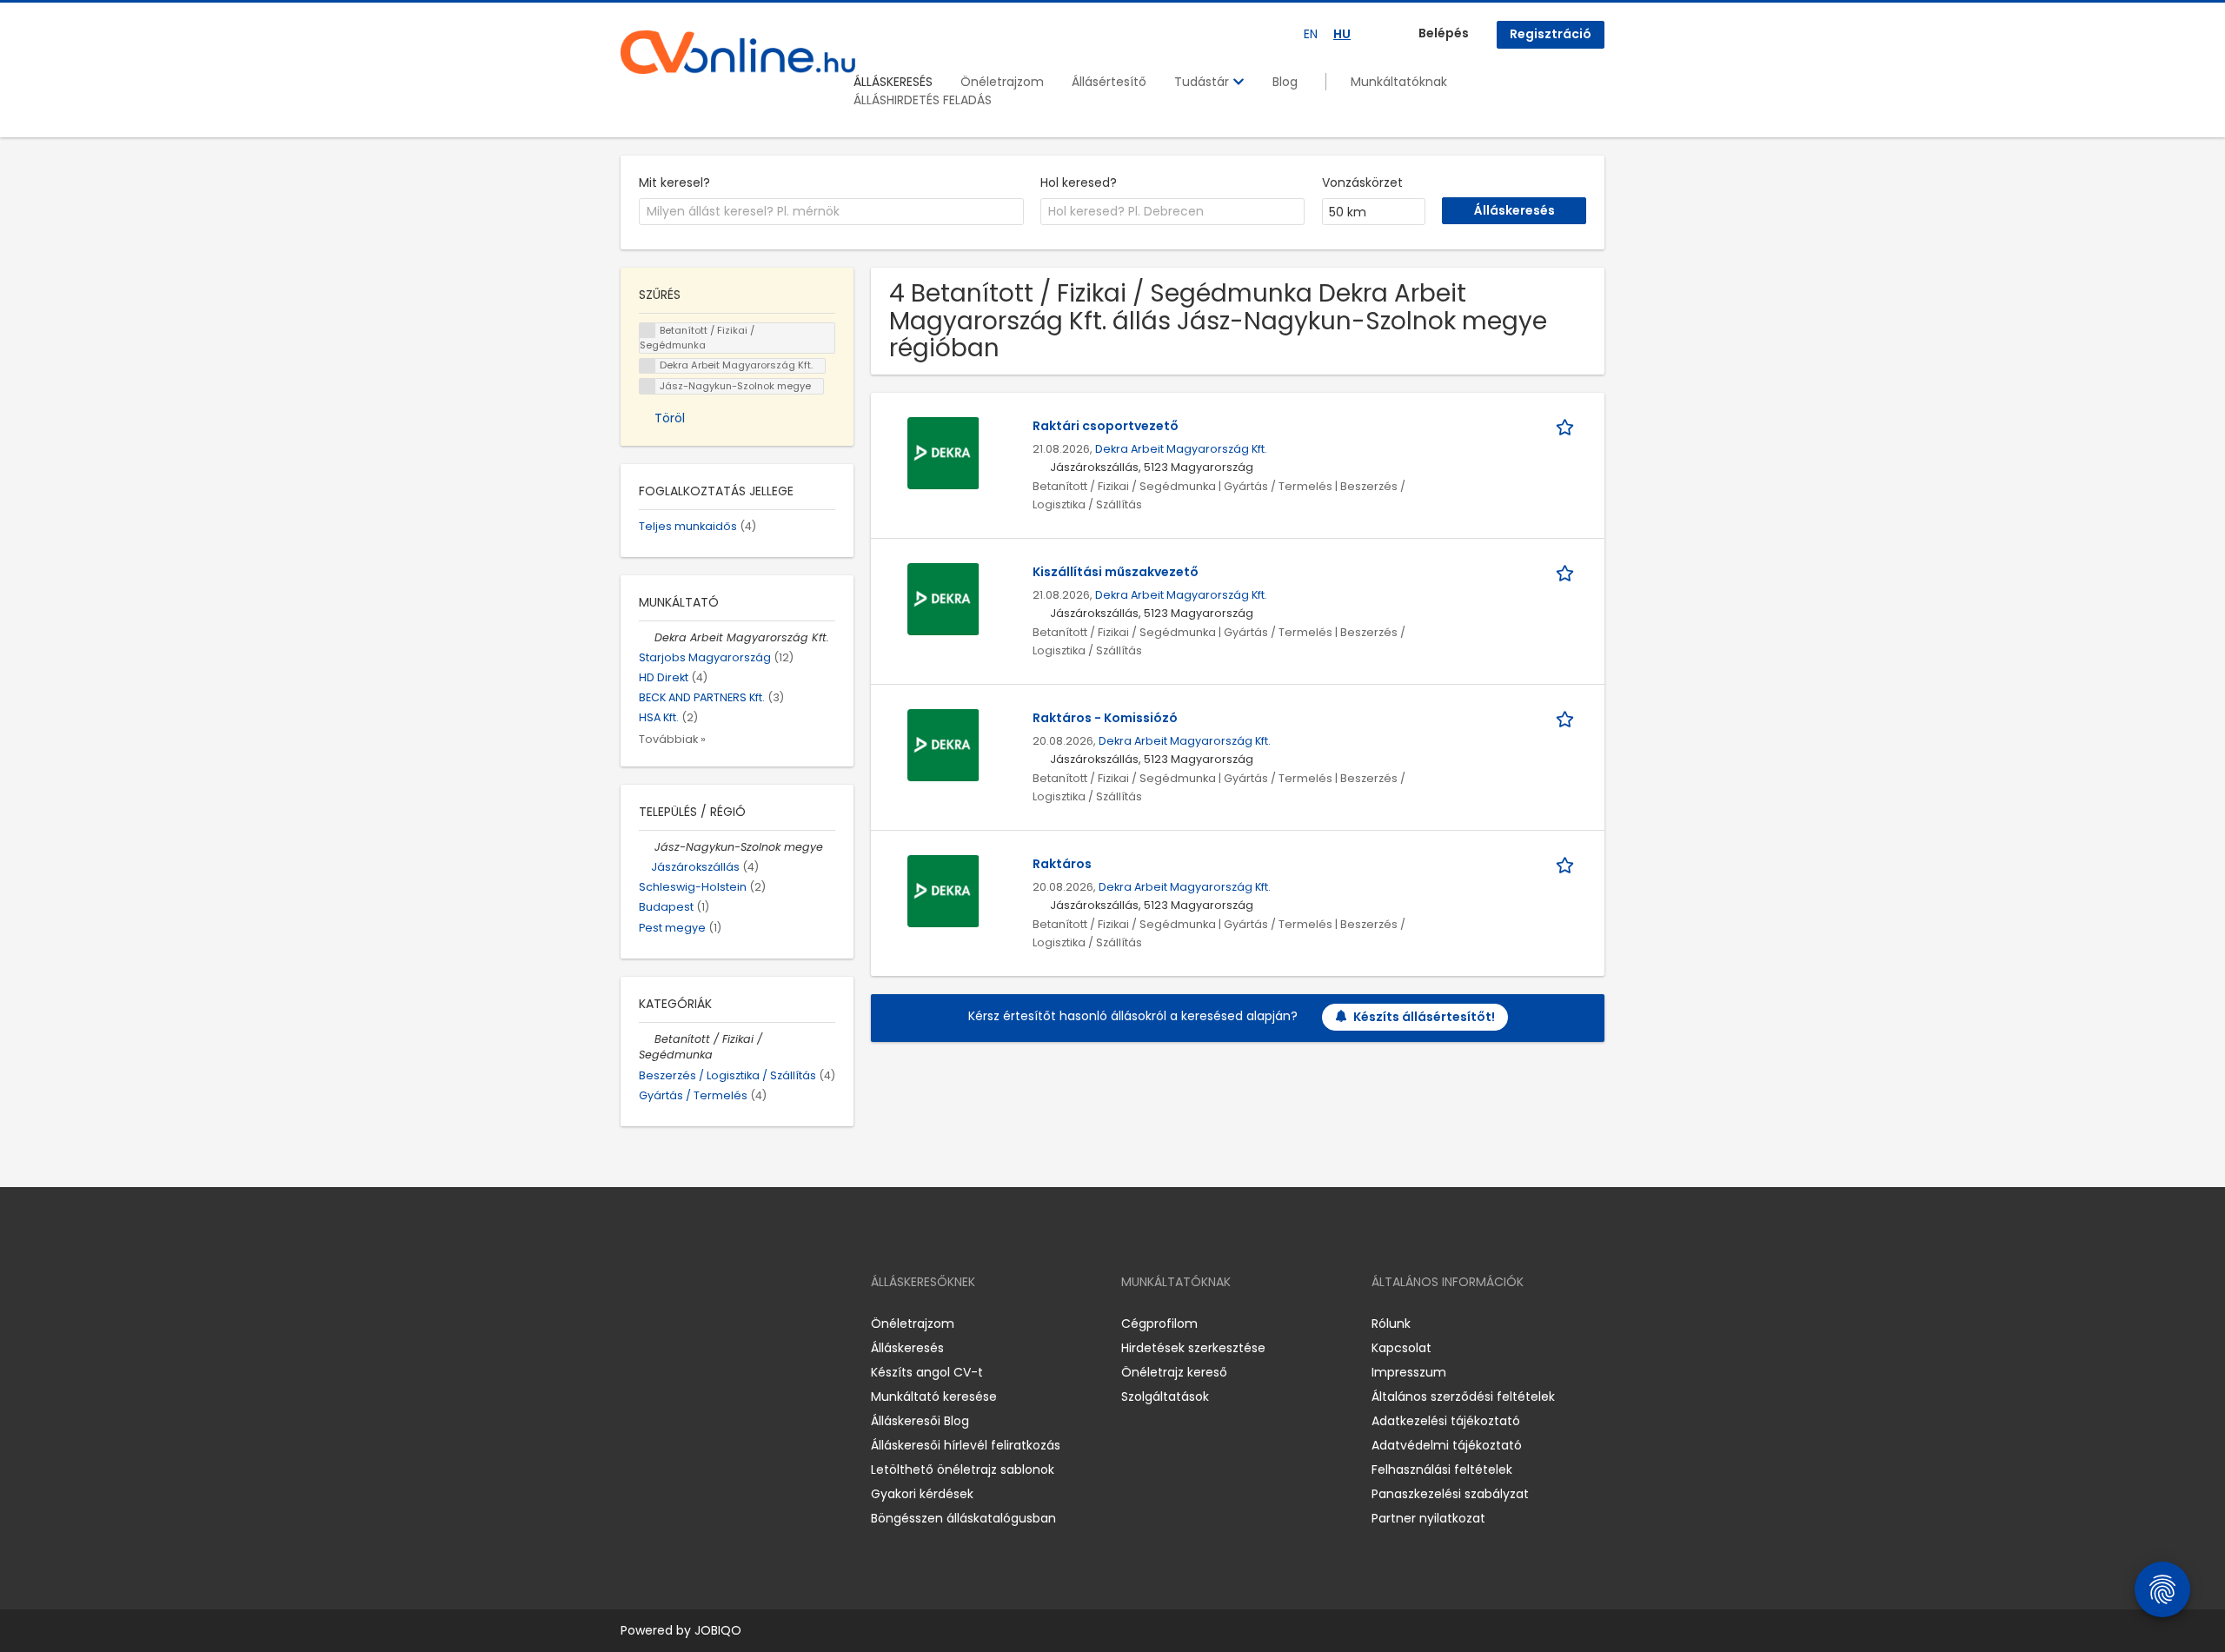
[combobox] (831, 212)
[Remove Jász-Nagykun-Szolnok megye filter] (647, 847)
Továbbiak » (672, 739)
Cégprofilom (1159, 1324)
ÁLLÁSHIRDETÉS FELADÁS (923, 100)
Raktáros (1062, 864)
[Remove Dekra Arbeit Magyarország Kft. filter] (647, 637)
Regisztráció (1551, 34)
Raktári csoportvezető (1106, 426)
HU (1342, 34)
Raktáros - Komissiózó (1105, 718)
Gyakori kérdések (922, 1494)
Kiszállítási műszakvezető (1116, 572)
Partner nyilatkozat (1428, 1518)
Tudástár (1203, 82)
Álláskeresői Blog (920, 1421)
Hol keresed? (1079, 182)
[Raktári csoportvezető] (943, 452)
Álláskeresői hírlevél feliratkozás (966, 1445)
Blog (1285, 82)
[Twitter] (716, 1323)
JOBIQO (718, 1630)
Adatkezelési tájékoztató (1446, 1421)
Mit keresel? (674, 182)
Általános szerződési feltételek (1463, 1397)
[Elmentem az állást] (1568, 426)
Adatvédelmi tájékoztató (1447, 1445)
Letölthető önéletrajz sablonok (963, 1470)
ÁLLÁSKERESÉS (893, 82)
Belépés (1444, 33)
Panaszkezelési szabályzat (1450, 1494)
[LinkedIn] (691, 1323)
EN (1311, 34)
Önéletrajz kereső (1174, 1372)
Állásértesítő (1109, 82)
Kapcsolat (1401, 1348)
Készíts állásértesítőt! (1424, 1017)
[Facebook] (633, 1323)
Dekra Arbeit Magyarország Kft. (1181, 449)
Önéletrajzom (1002, 82)
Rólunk (1391, 1324)
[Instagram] (662, 1323)
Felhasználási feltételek (1442, 1470)
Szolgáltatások (1165, 1397)
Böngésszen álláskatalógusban (963, 1518)
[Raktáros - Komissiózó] (943, 744)
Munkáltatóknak (1399, 82)
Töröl (670, 418)
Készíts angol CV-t (927, 1372)
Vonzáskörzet (1362, 182)
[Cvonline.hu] (738, 52)
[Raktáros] (943, 890)
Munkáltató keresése (934, 1397)
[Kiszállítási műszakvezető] (943, 598)
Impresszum (1409, 1372)
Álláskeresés (907, 1348)
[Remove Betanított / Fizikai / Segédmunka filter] (647, 1039)
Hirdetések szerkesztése (1193, 1348)
